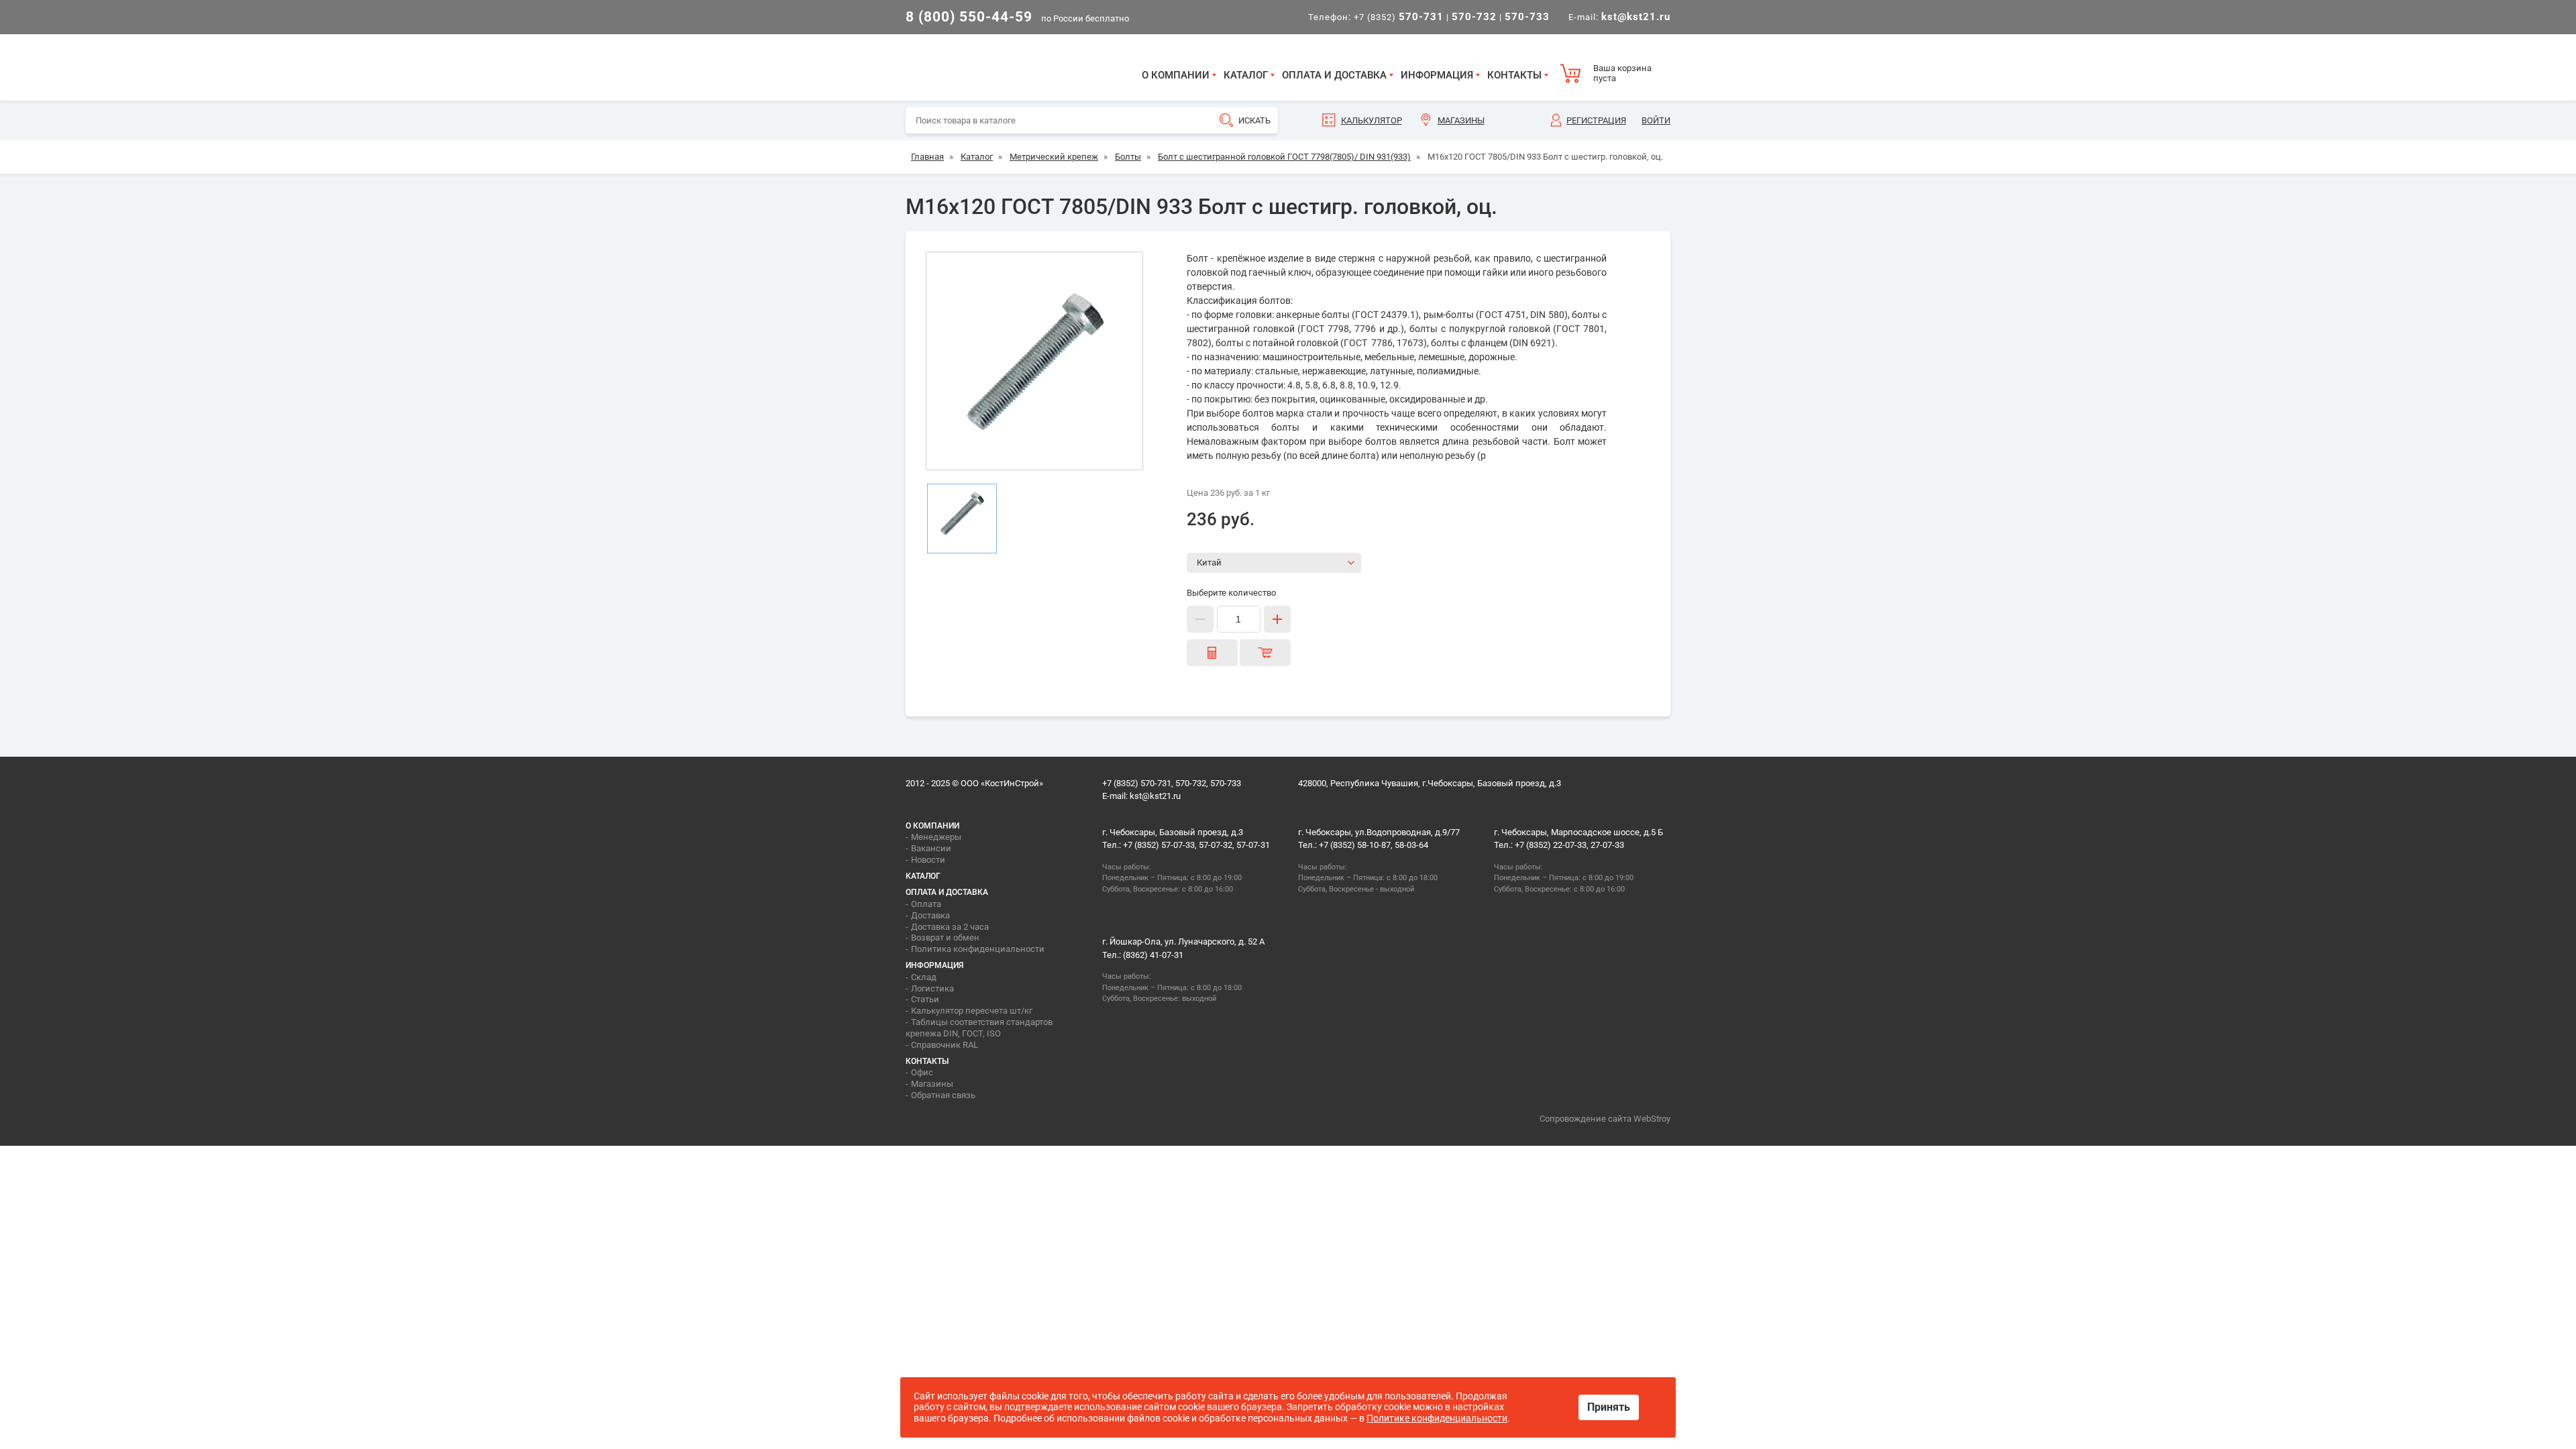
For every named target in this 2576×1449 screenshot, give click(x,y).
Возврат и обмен (945, 937)
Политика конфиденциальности (978, 949)
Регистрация (1596, 120)
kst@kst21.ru (1155, 796)
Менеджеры (936, 837)
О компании (1176, 75)
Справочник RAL (945, 1045)
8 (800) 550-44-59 (969, 17)
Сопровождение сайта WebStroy (1605, 1119)
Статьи (925, 999)
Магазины (1461, 120)
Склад (924, 977)
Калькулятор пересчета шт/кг (972, 1011)
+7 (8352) (1399, 17)
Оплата (926, 904)
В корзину (1265, 653)
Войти (1656, 120)
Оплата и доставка (1334, 75)
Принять (1609, 1407)
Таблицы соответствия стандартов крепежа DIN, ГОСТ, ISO (979, 1028)
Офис (922, 1072)
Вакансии (931, 848)
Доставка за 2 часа (950, 927)
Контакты (1514, 75)
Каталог (1246, 75)
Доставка (930, 915)
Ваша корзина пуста (1622, 73)
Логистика (932, 988)
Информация (1437, 75)
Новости (928, 860)
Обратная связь (943, 1095)
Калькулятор (1372, 120)
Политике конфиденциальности (1437, 1418)
